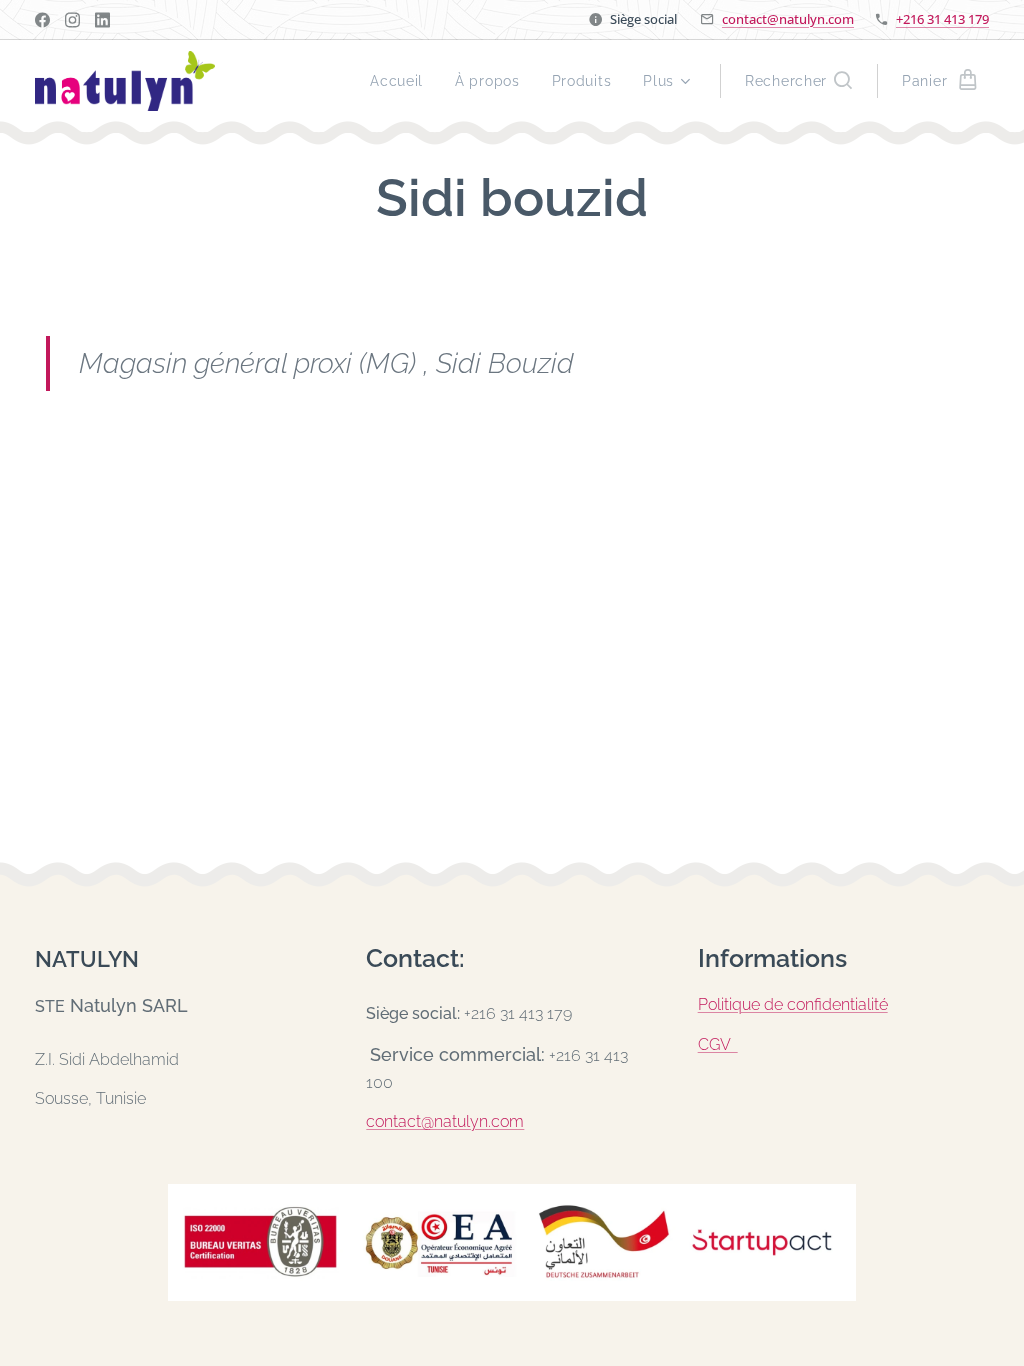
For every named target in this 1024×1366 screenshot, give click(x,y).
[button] (798, 81)
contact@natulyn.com (788, 19)
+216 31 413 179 (942, 19)
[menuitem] (402, 81)
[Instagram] (72, 20)
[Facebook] (42, 20)
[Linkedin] (102, 20)
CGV (718, 1044)
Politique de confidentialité (793, 1004)
